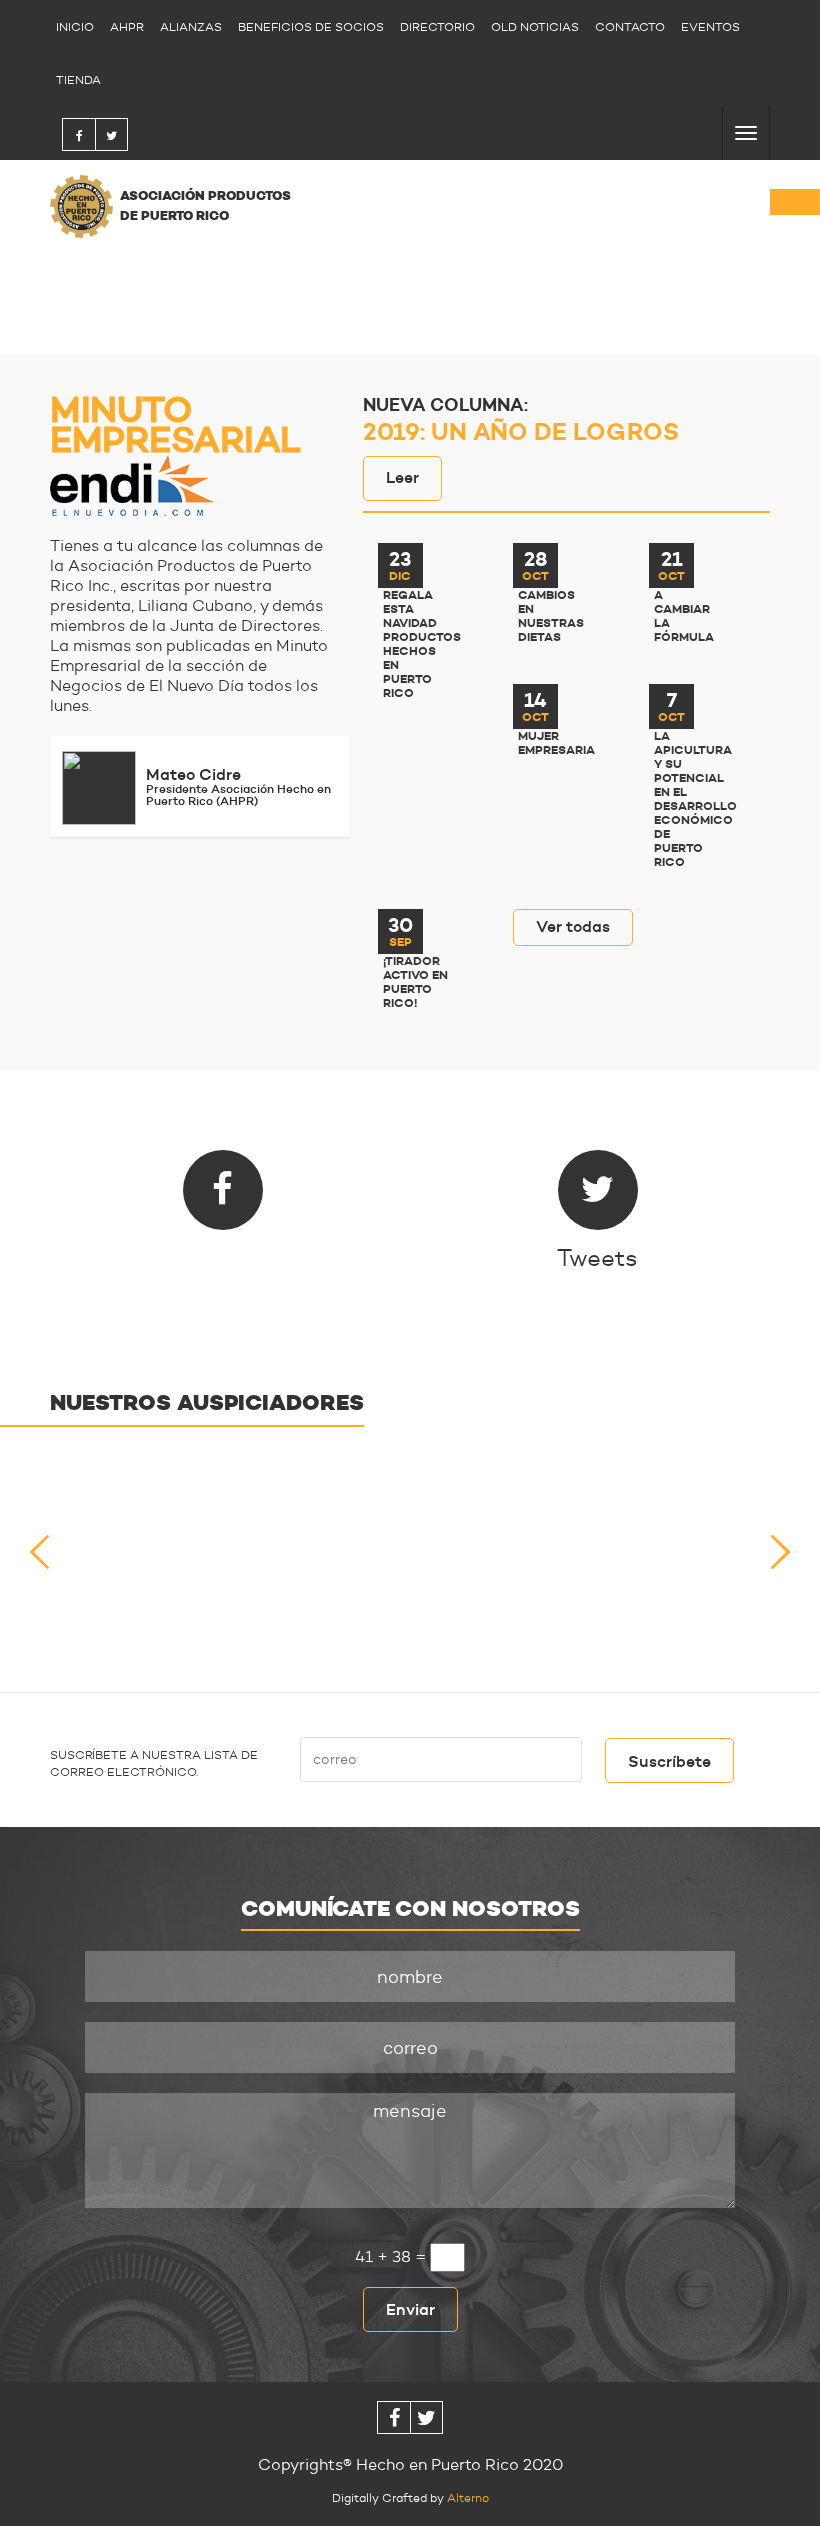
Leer (402, 477)
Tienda (78, 79)
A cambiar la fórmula (684, 616)
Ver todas (573, 926)
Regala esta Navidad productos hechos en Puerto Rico (416, 644)
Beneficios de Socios (311, 26)
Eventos (710, 26)
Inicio (75, 26)
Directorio (437, 26)
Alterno (468, 2497)
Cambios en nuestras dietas (551, 616)
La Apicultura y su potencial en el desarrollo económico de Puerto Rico (687, 799)
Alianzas (191, 26)
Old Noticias (535, 26)
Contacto (630, 26)
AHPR (127, 26)
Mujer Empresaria (551, 743)
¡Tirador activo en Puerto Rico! (415, 982)
